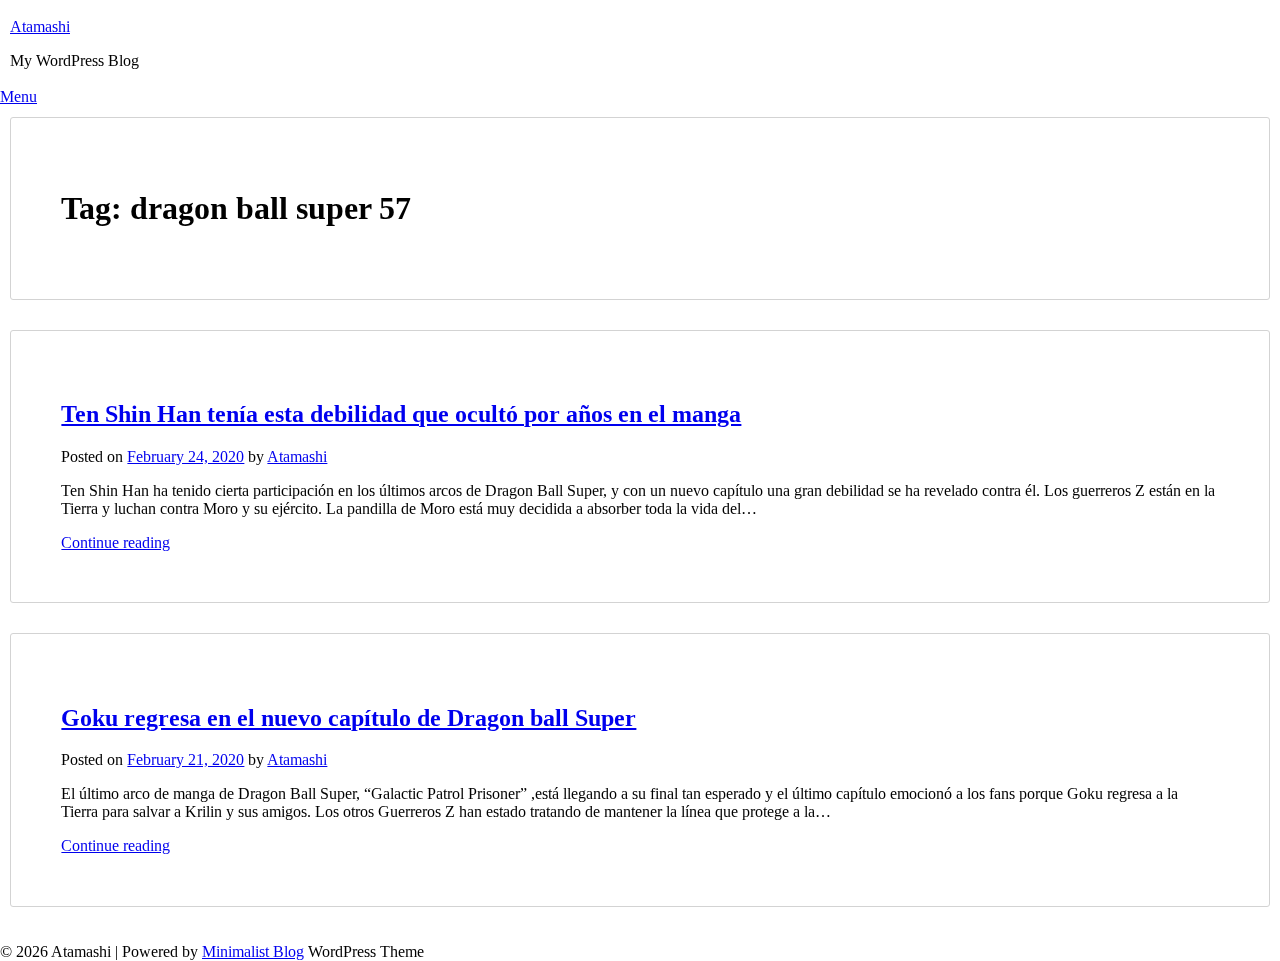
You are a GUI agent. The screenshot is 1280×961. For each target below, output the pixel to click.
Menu (18, 96)
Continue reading (115, 542)
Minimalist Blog (253, 951)
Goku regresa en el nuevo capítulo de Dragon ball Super (348, 718)
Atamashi (40, 26)
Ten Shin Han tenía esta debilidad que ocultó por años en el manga (401, 414)
